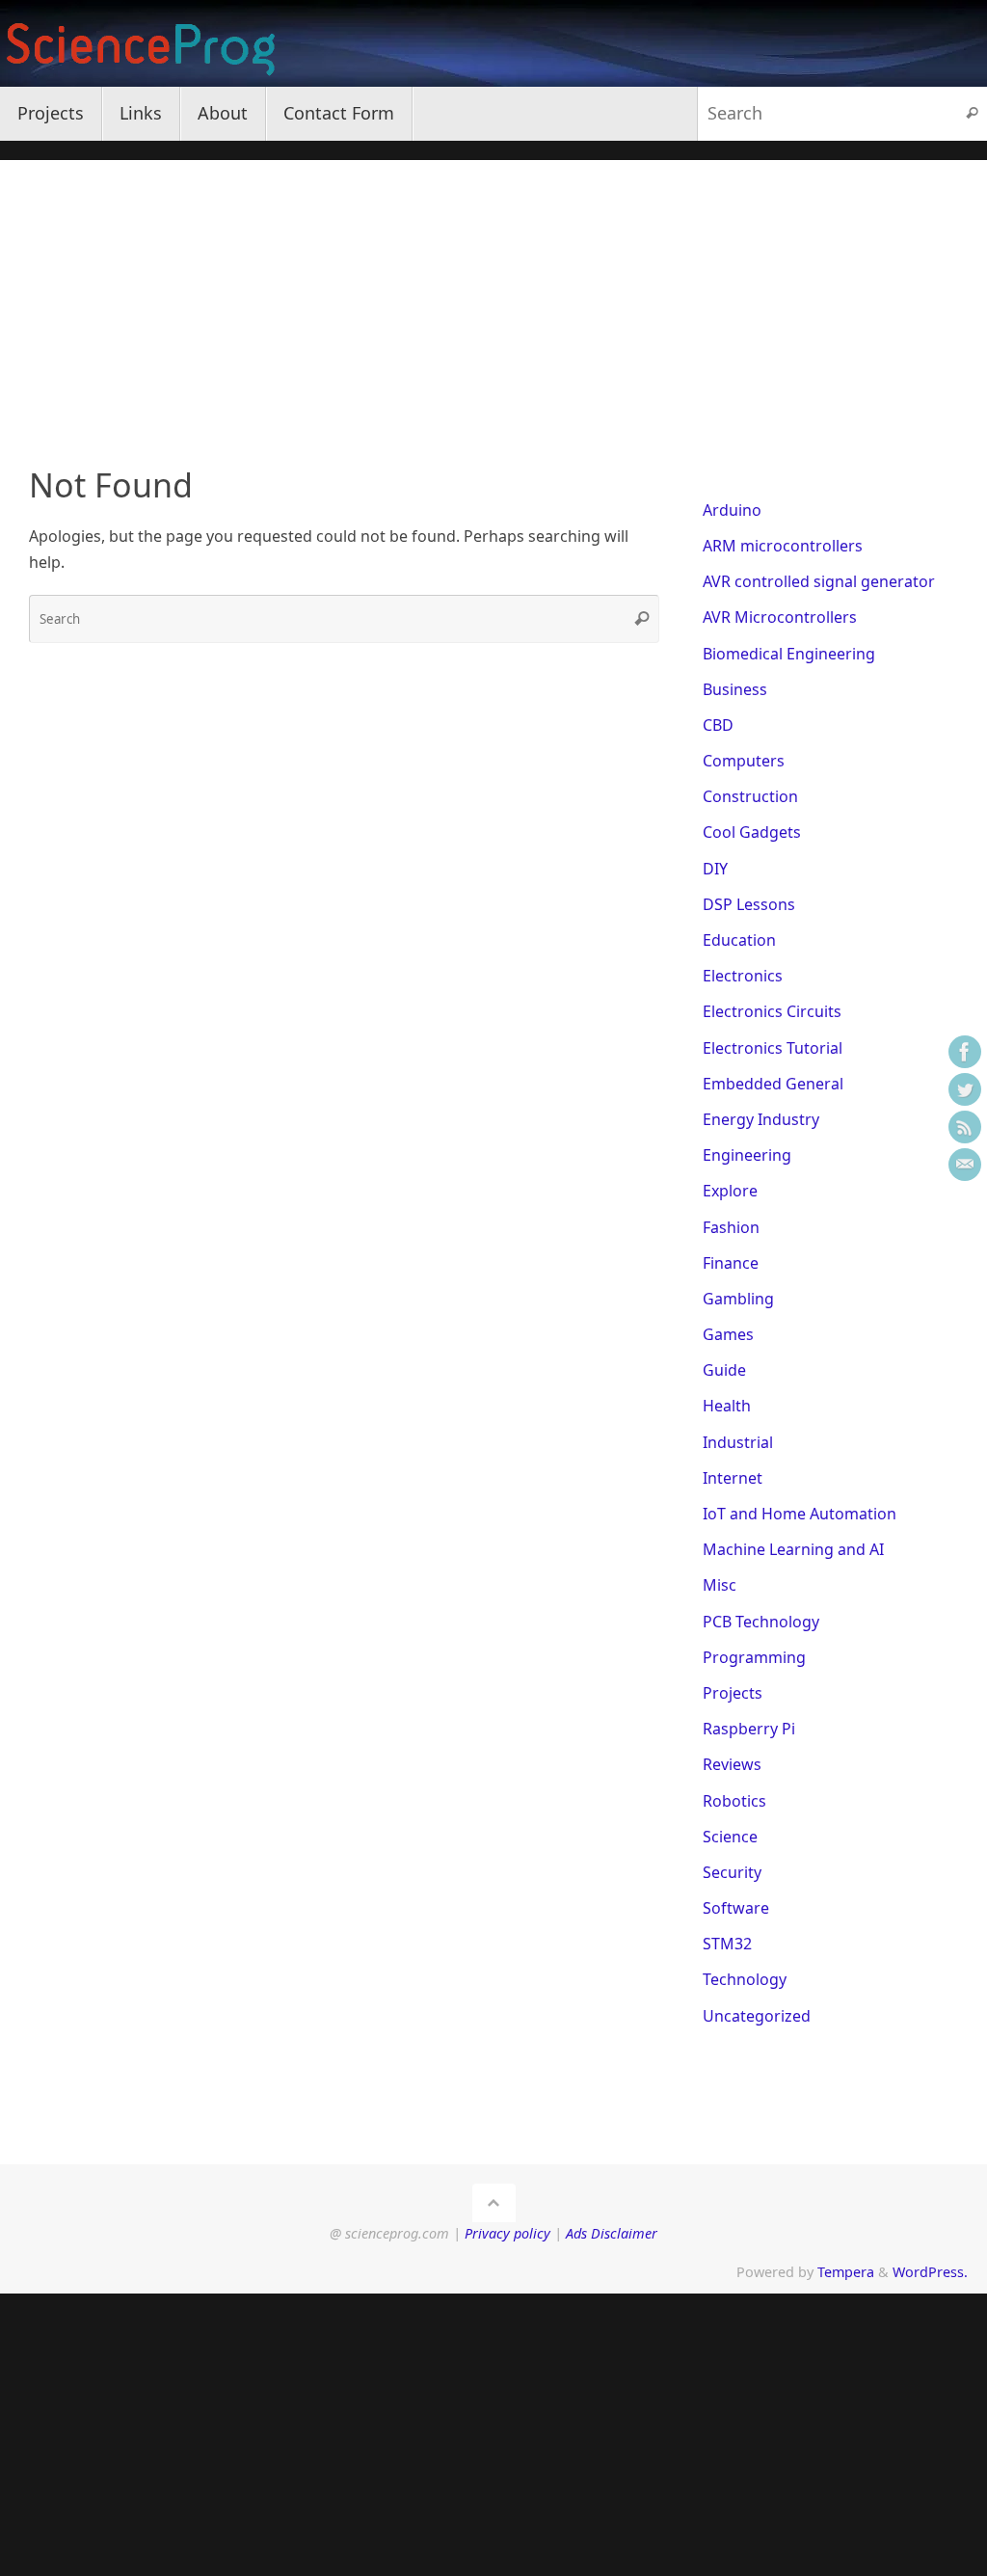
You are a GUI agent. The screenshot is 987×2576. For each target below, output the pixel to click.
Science (730, 1837)
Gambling (738, 1299)
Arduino (732, 510)
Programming (754, 1657)
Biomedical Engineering (789, 654)
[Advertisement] (493, 295)
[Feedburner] (965, 1127)
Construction (750, 796)
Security (732, 1872)
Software (736, 1908)
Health (727, 1406)
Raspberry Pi (749, 1729)
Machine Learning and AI (793, 1549)
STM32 (727, 1944)
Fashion (731, 1227)
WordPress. (930, 2272)
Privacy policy (507, 2233)
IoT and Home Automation (800, 1514)
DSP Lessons (749, 904)
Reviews (732, 1764)
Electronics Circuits (772, 1011)
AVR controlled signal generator (819, 581)
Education (739, 940)
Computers (744, 761)
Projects (733, 1693)
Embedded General (773, 1084)
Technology (745, 1979)
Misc (720, 1585)
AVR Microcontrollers (780, 617)
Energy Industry (761, 1119)
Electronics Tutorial (773, 1048)
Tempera (846, 2272)
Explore (730, 1191)
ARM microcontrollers (783, 546)
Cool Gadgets (752, 832)
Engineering (747, 1155)
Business (735, 689)
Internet (733, 1478)
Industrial (738, 1442)
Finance (731, 1263)
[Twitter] (965, 1089)
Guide (724, 1370)
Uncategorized (757, 2016)
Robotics (734, 1801)
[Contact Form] (965, 1165)
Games (728, 1334)
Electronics (743, 976)
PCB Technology (761, 1622)
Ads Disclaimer (612, 2233)
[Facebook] (965, 1052)
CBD (718, 725)
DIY (715, 869)
